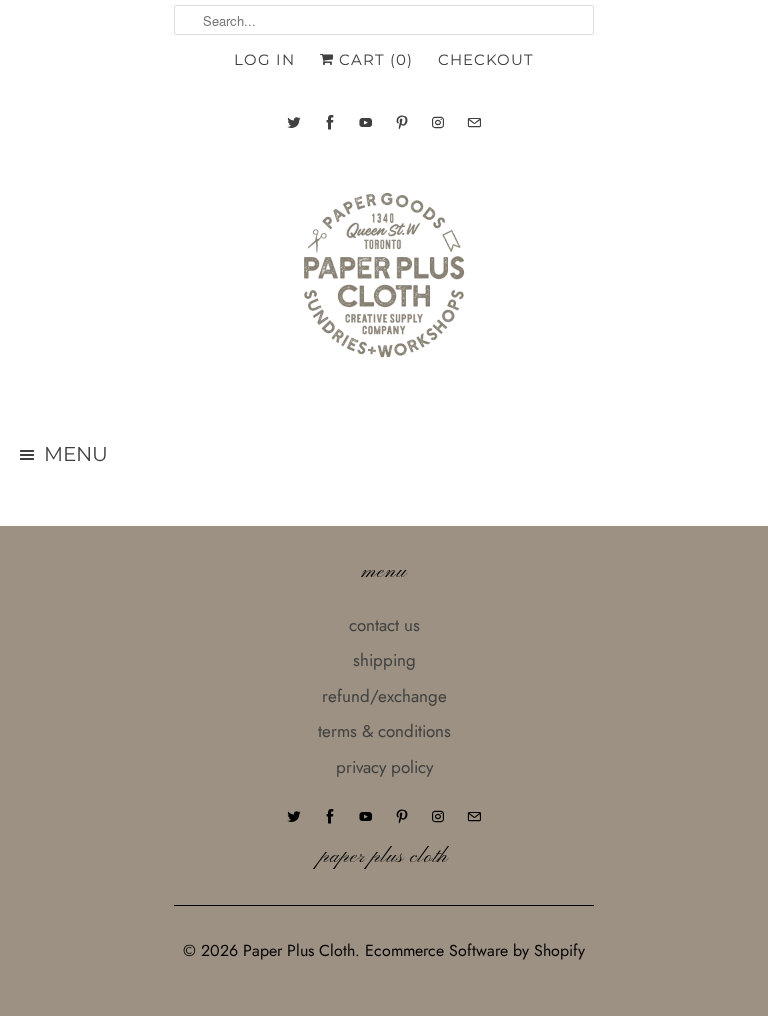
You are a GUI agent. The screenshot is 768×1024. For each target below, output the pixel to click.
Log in (264, 59)
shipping (384, 660)
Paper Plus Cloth (299, 950)
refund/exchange (384, 696)
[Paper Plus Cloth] (384, 283)
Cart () (373, 59)
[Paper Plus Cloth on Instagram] (438, 122)
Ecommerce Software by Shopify (475, 950)
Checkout (486, 59)
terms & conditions (384, 731)
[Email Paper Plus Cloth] (474, 122)
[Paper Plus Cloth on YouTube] (366, 122)
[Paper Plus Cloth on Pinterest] (402, 122)
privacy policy (384, 767)
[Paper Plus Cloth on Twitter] (294, 122)
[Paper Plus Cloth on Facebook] (330, 122)
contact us (384, 625)
